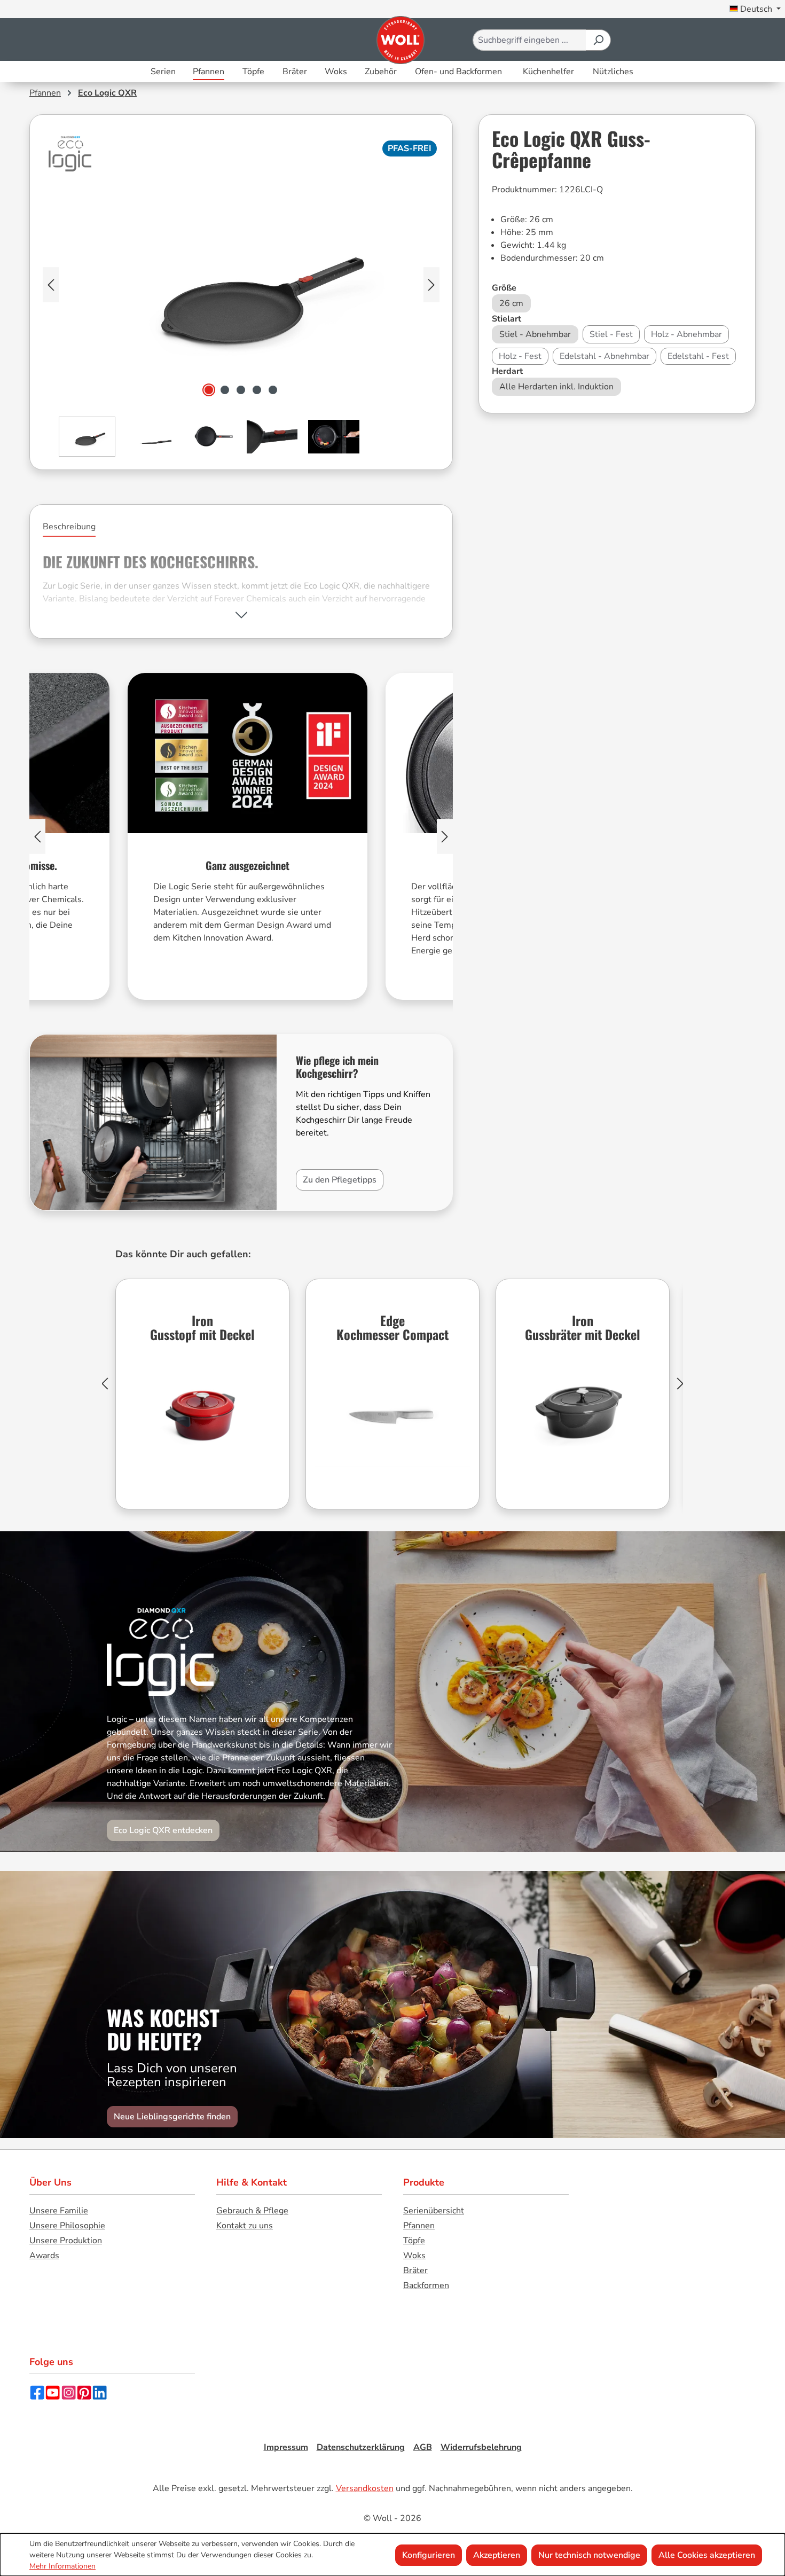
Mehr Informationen (62, 2566)
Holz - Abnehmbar (686, 334)
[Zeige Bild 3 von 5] (241, 390)
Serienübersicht (434, 2211)
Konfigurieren (429, 2555)
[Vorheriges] (51, 285)
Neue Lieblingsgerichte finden (172, 2117)
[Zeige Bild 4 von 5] (257, 390)
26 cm (511, 303)
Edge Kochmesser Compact (392, 1329)
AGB (423, 2447)
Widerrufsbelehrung (481, 2447)
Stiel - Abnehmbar (535, 334)
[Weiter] (680, 1384)
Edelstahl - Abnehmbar (605, 356)
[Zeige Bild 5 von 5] (273, 390)
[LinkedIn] (100, 2392)
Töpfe (414, 2241)
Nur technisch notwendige (589, 2555)
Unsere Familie (59, 2211)
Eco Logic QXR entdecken (163, 1830)
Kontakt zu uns (245, 2226)
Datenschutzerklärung (361, 2447)
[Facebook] (37, 2392)
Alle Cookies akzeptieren (707, 2555)
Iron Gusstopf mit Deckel (202, 1329)
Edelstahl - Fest (698, 356)
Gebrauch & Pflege (252, 2211)
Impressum (286, 2447)
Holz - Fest (520, 356)
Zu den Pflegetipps (340, 1180)
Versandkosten (365, 2488)
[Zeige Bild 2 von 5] (225, 390)
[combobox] (529, 40)
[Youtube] (53, 2392)
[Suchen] (598, 40)
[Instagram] (69, 2392)
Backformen (426, 2285)
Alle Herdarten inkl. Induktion (556, 387)
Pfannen (419, 2226)
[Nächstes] (431, 285)
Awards (44, 2256)
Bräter (415, 2270)
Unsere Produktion (66, 2241)
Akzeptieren (497, 2555)
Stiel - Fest (611, 334)
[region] (241, 313)
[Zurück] (105, 1384)
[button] (241, 615)
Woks (414, 2256)
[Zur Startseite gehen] (400, 40)
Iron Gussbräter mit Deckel (583, 1329)
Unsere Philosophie (67, 2226)
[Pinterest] (84, 2392)
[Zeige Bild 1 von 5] (209, 390)
